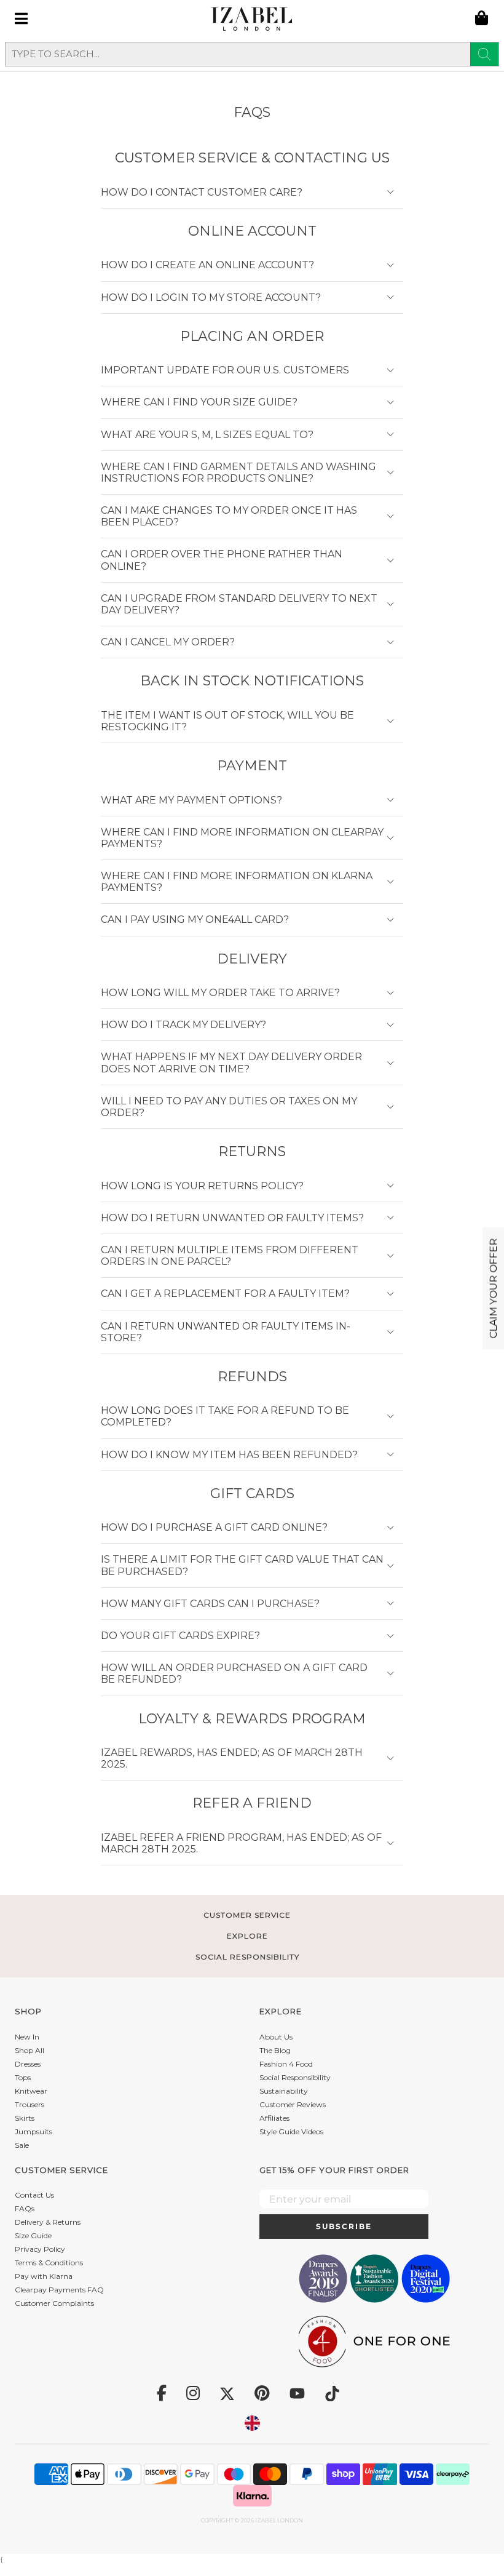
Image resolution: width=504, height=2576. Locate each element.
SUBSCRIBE (344, 2226)
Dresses (28, 2064)
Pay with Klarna (44, 2276)
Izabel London (279, 2520)
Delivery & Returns (48, 2222)
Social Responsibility (295, 2077)
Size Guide (33, 2235)
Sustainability (284, 2091)
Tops (23, 2077)
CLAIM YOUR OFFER (493, 1288)
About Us (276, 2037)
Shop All (30, 2050)
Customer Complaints (54, 2303)
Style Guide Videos (291, 2131)
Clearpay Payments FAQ (59, 2290)
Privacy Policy (40, 2249)
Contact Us (34, 2195)
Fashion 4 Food (286, 2064)
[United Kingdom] (252, 2423)
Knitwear (31, 2091)
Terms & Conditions (49, 2263)
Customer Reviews (293, 2104)
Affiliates (274, 2118)
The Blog (275, 2050)
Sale (22, 2145)
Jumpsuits (33, 2131)
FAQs (25, 2208)
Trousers (30, 2104)
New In (27, 2037)
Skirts (25, 2118)
